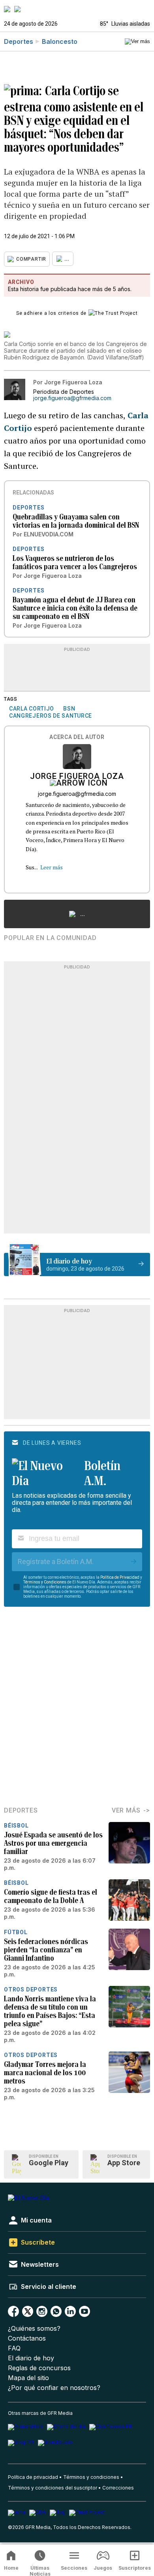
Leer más (52, 867)
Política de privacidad (33, 2477)
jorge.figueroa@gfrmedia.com (72, 398)
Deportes (19, 41)
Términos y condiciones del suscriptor (53, 2488)
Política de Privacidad (120, 1577)
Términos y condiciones (91, 2477)
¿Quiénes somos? (34, 2329)
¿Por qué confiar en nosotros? (54, 2388)
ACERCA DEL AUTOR (77, 737)
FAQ (14, 2348)
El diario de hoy (31, 2358)
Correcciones (118, 2488)
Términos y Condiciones (45, 1582)
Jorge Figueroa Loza (77, 777)
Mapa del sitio (28, 2378)
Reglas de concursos (39, 2368)
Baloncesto (60, 41)
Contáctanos (27, 2338)
